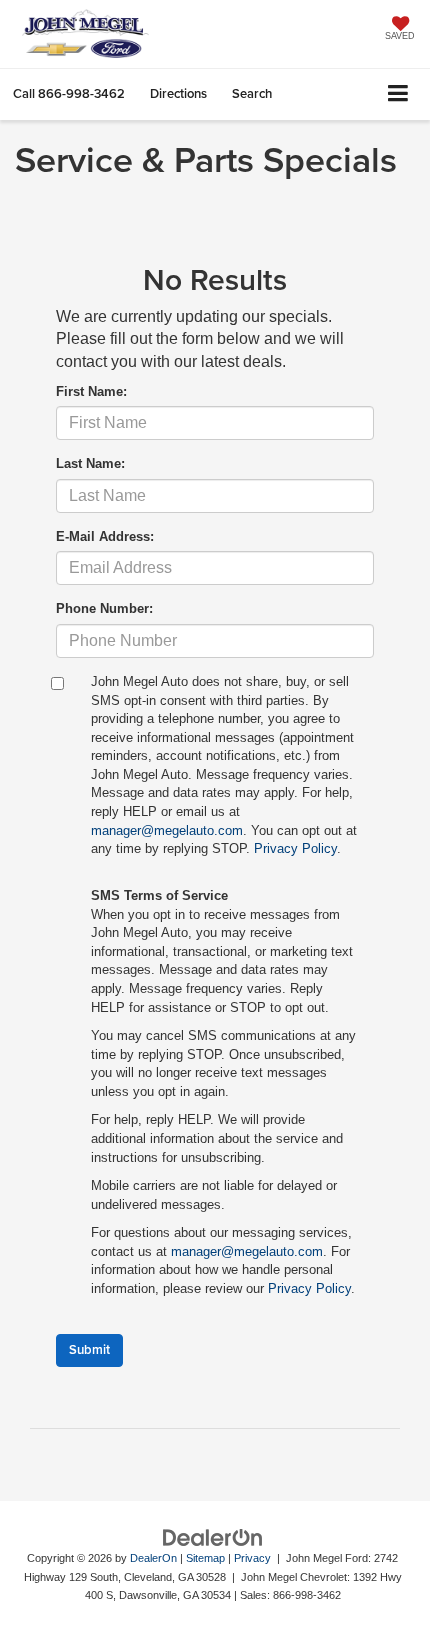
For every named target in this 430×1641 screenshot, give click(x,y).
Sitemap (205, 1558)
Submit (89, 1349)
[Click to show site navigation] (398, 94)
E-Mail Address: (105, 536)
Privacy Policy (295, 848)
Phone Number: (104, 608)
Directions (178, 93)
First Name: (91, 391)
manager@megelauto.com (167, 830)
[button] (69, 93)
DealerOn (153, 1558)
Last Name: (90, 463)
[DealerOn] (213, 1536)
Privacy (252, 1558)
